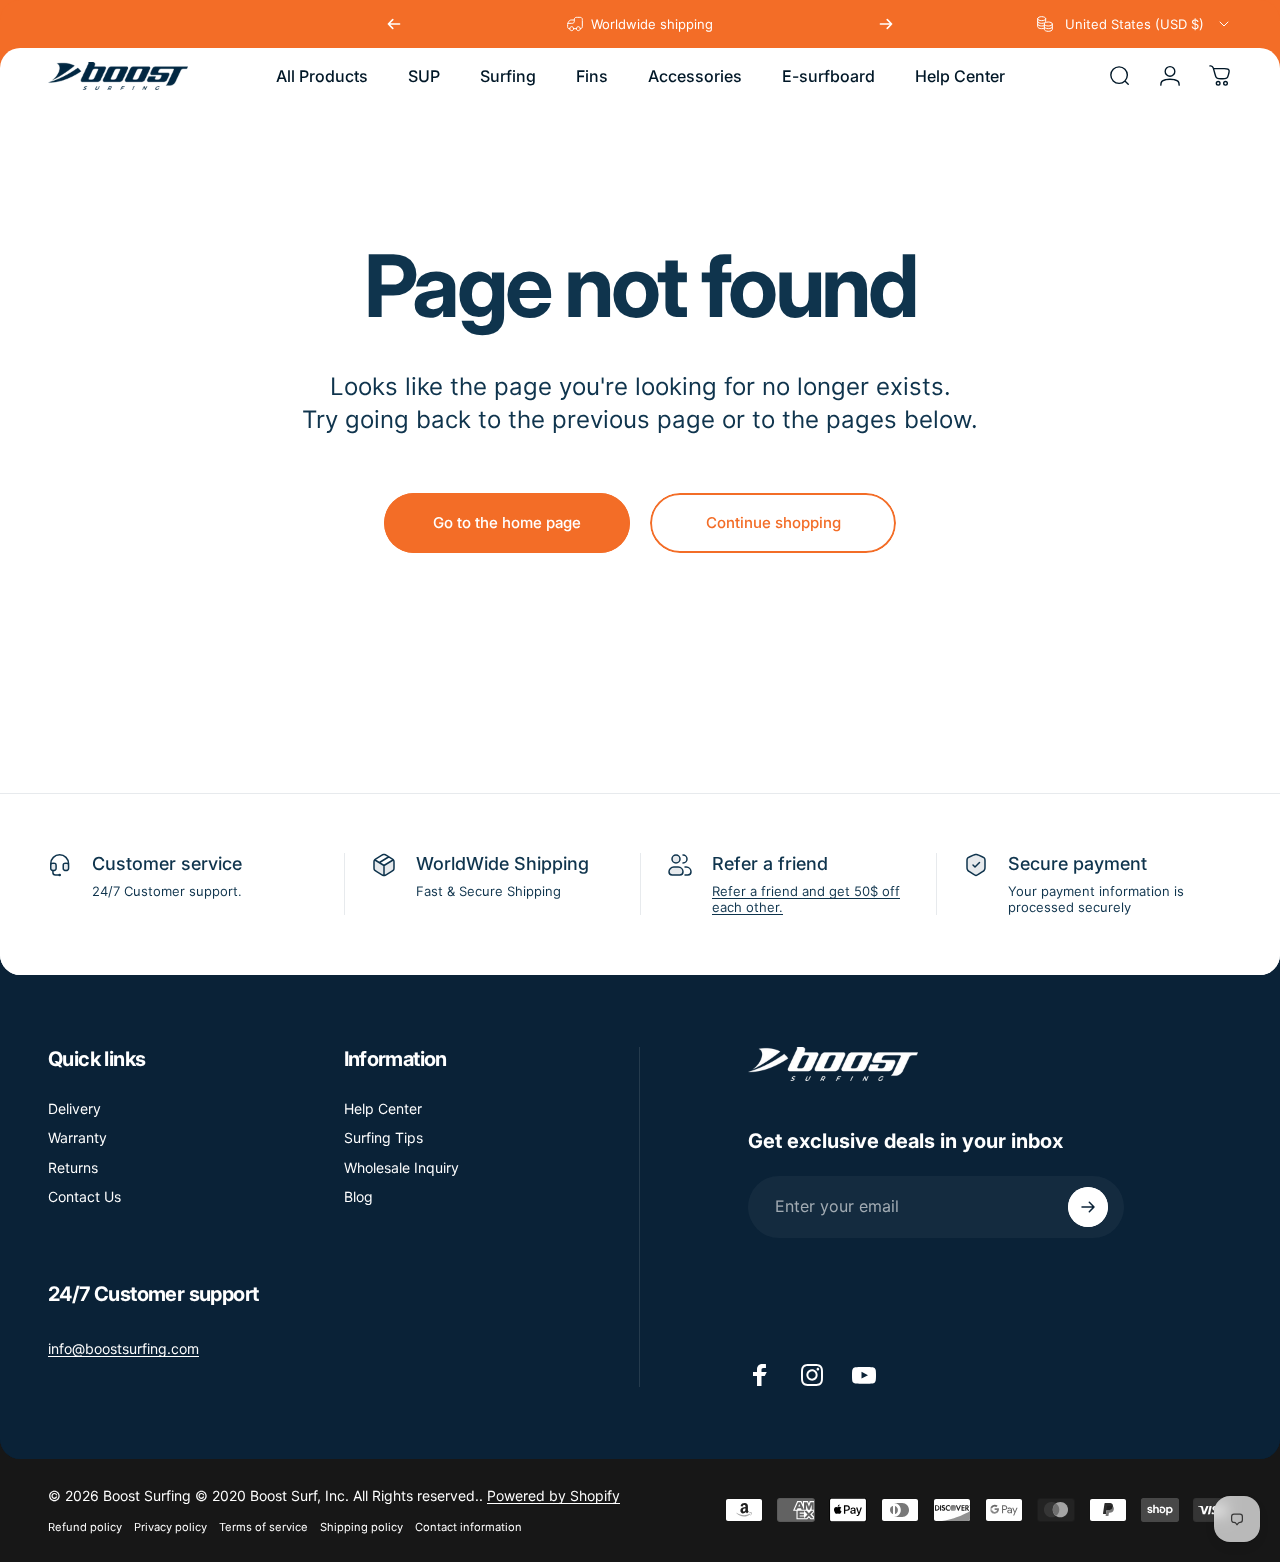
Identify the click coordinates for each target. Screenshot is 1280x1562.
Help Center (383, 1108)
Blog (358, 1196)
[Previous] (394, 24)
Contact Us (84, 1196)
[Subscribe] (1088, 1207)
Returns (73, 1167)
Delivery (74, 1108)
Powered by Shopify (553, 1495)
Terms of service (263, 1527)
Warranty (77, 1137)
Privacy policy (170, 1527)
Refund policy (85, 1527)
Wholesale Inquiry (401, 1167)
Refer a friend (770, 863)
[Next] (886, 24)
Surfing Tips (383, 1137)
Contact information (468, 1527)
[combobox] (1134, 24)
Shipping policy (361, 1527)
